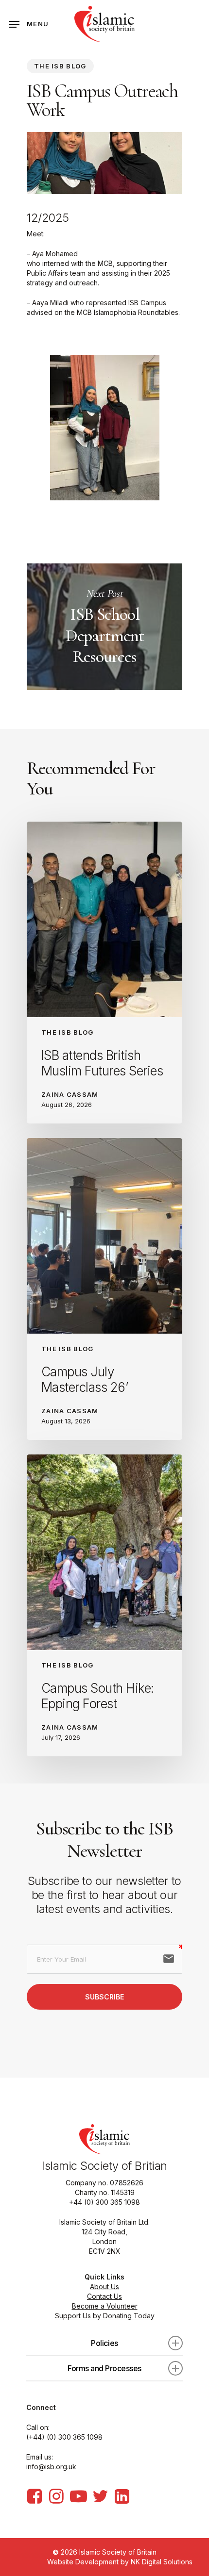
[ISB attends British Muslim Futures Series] (104, 973)
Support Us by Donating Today (105, 2316)
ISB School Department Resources (104, 627)
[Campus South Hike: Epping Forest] (104, 1605)
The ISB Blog (60, 66)
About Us (104, 2287)
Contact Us (104, 2296)
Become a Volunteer (105, 2306)
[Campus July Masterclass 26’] (104, 1289)
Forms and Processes (104, 2368)
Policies (104, 2343)
